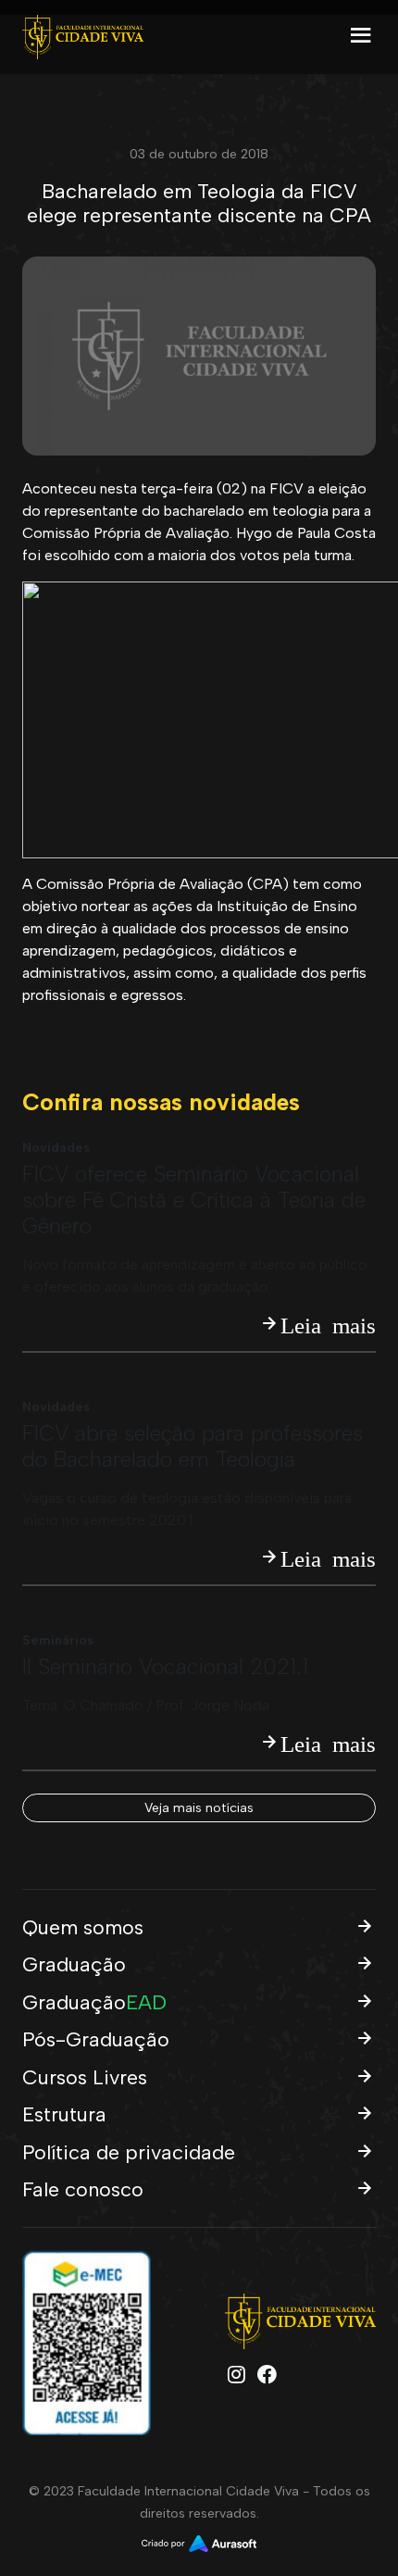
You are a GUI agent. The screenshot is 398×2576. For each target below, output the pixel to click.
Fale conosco (83, 2189)
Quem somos (83, 1927)
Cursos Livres (85, 2077)
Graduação (74, 1964)
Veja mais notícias (199, 1808)
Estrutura (64, 2114)
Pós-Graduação (96, 2039)
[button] (361, 43)
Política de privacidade (129, 2152)
